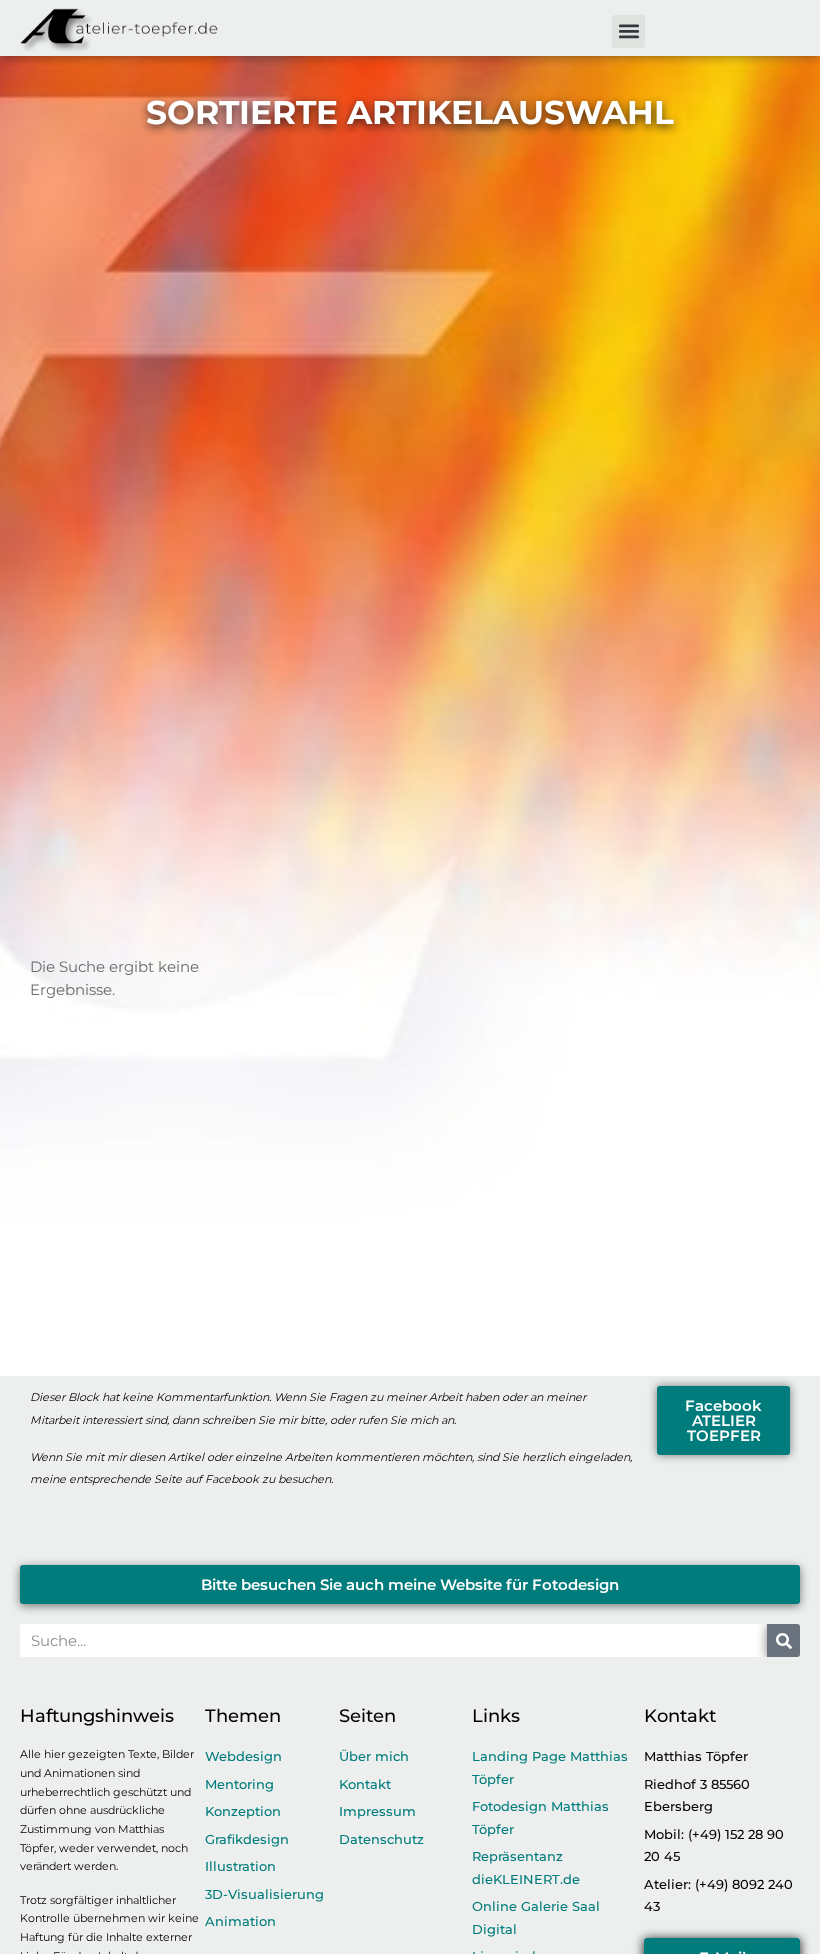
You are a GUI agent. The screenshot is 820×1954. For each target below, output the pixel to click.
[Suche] (783, 1640)
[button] (628, 31)
